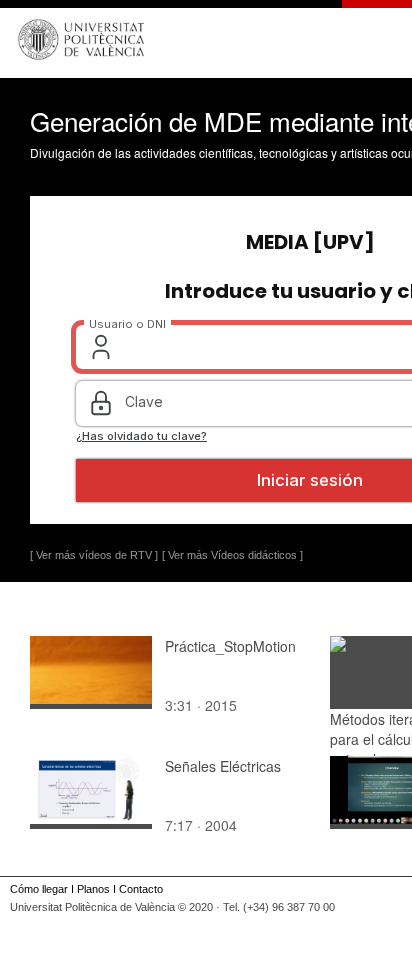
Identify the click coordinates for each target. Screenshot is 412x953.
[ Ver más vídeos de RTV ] (94, 555)
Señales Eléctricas (223, 766)
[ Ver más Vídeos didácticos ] (232, 555)
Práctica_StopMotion (230, 646)
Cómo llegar (39, 889)
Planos (93, 889)
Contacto (141, 889)
